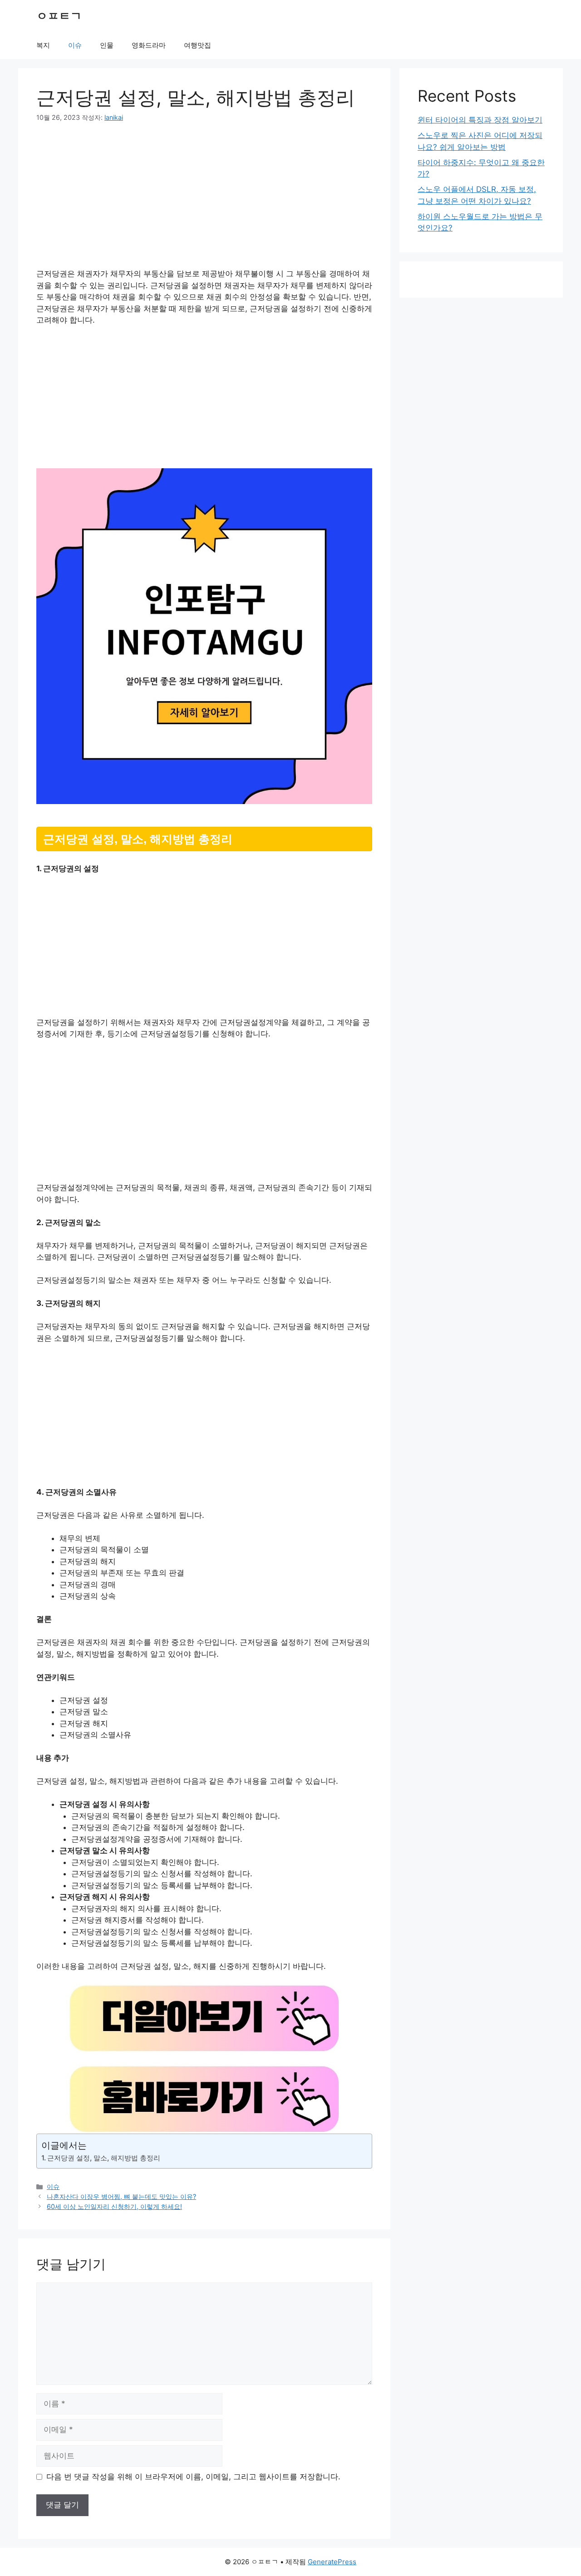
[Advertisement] (204, 201)
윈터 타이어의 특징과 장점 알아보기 (480, 120)
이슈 (75, 45)
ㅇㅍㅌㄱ (59, 16)
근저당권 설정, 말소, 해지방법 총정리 (104, 2158)
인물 (107, 45)
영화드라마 (149, 45)
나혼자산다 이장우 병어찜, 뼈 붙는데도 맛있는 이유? (121, 2196)
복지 (43, 45)
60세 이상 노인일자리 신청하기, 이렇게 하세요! (114, 2206)
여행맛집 (197, 45)
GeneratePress (332, 2562)
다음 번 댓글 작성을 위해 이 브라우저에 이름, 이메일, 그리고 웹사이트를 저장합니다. (193, 2477)
